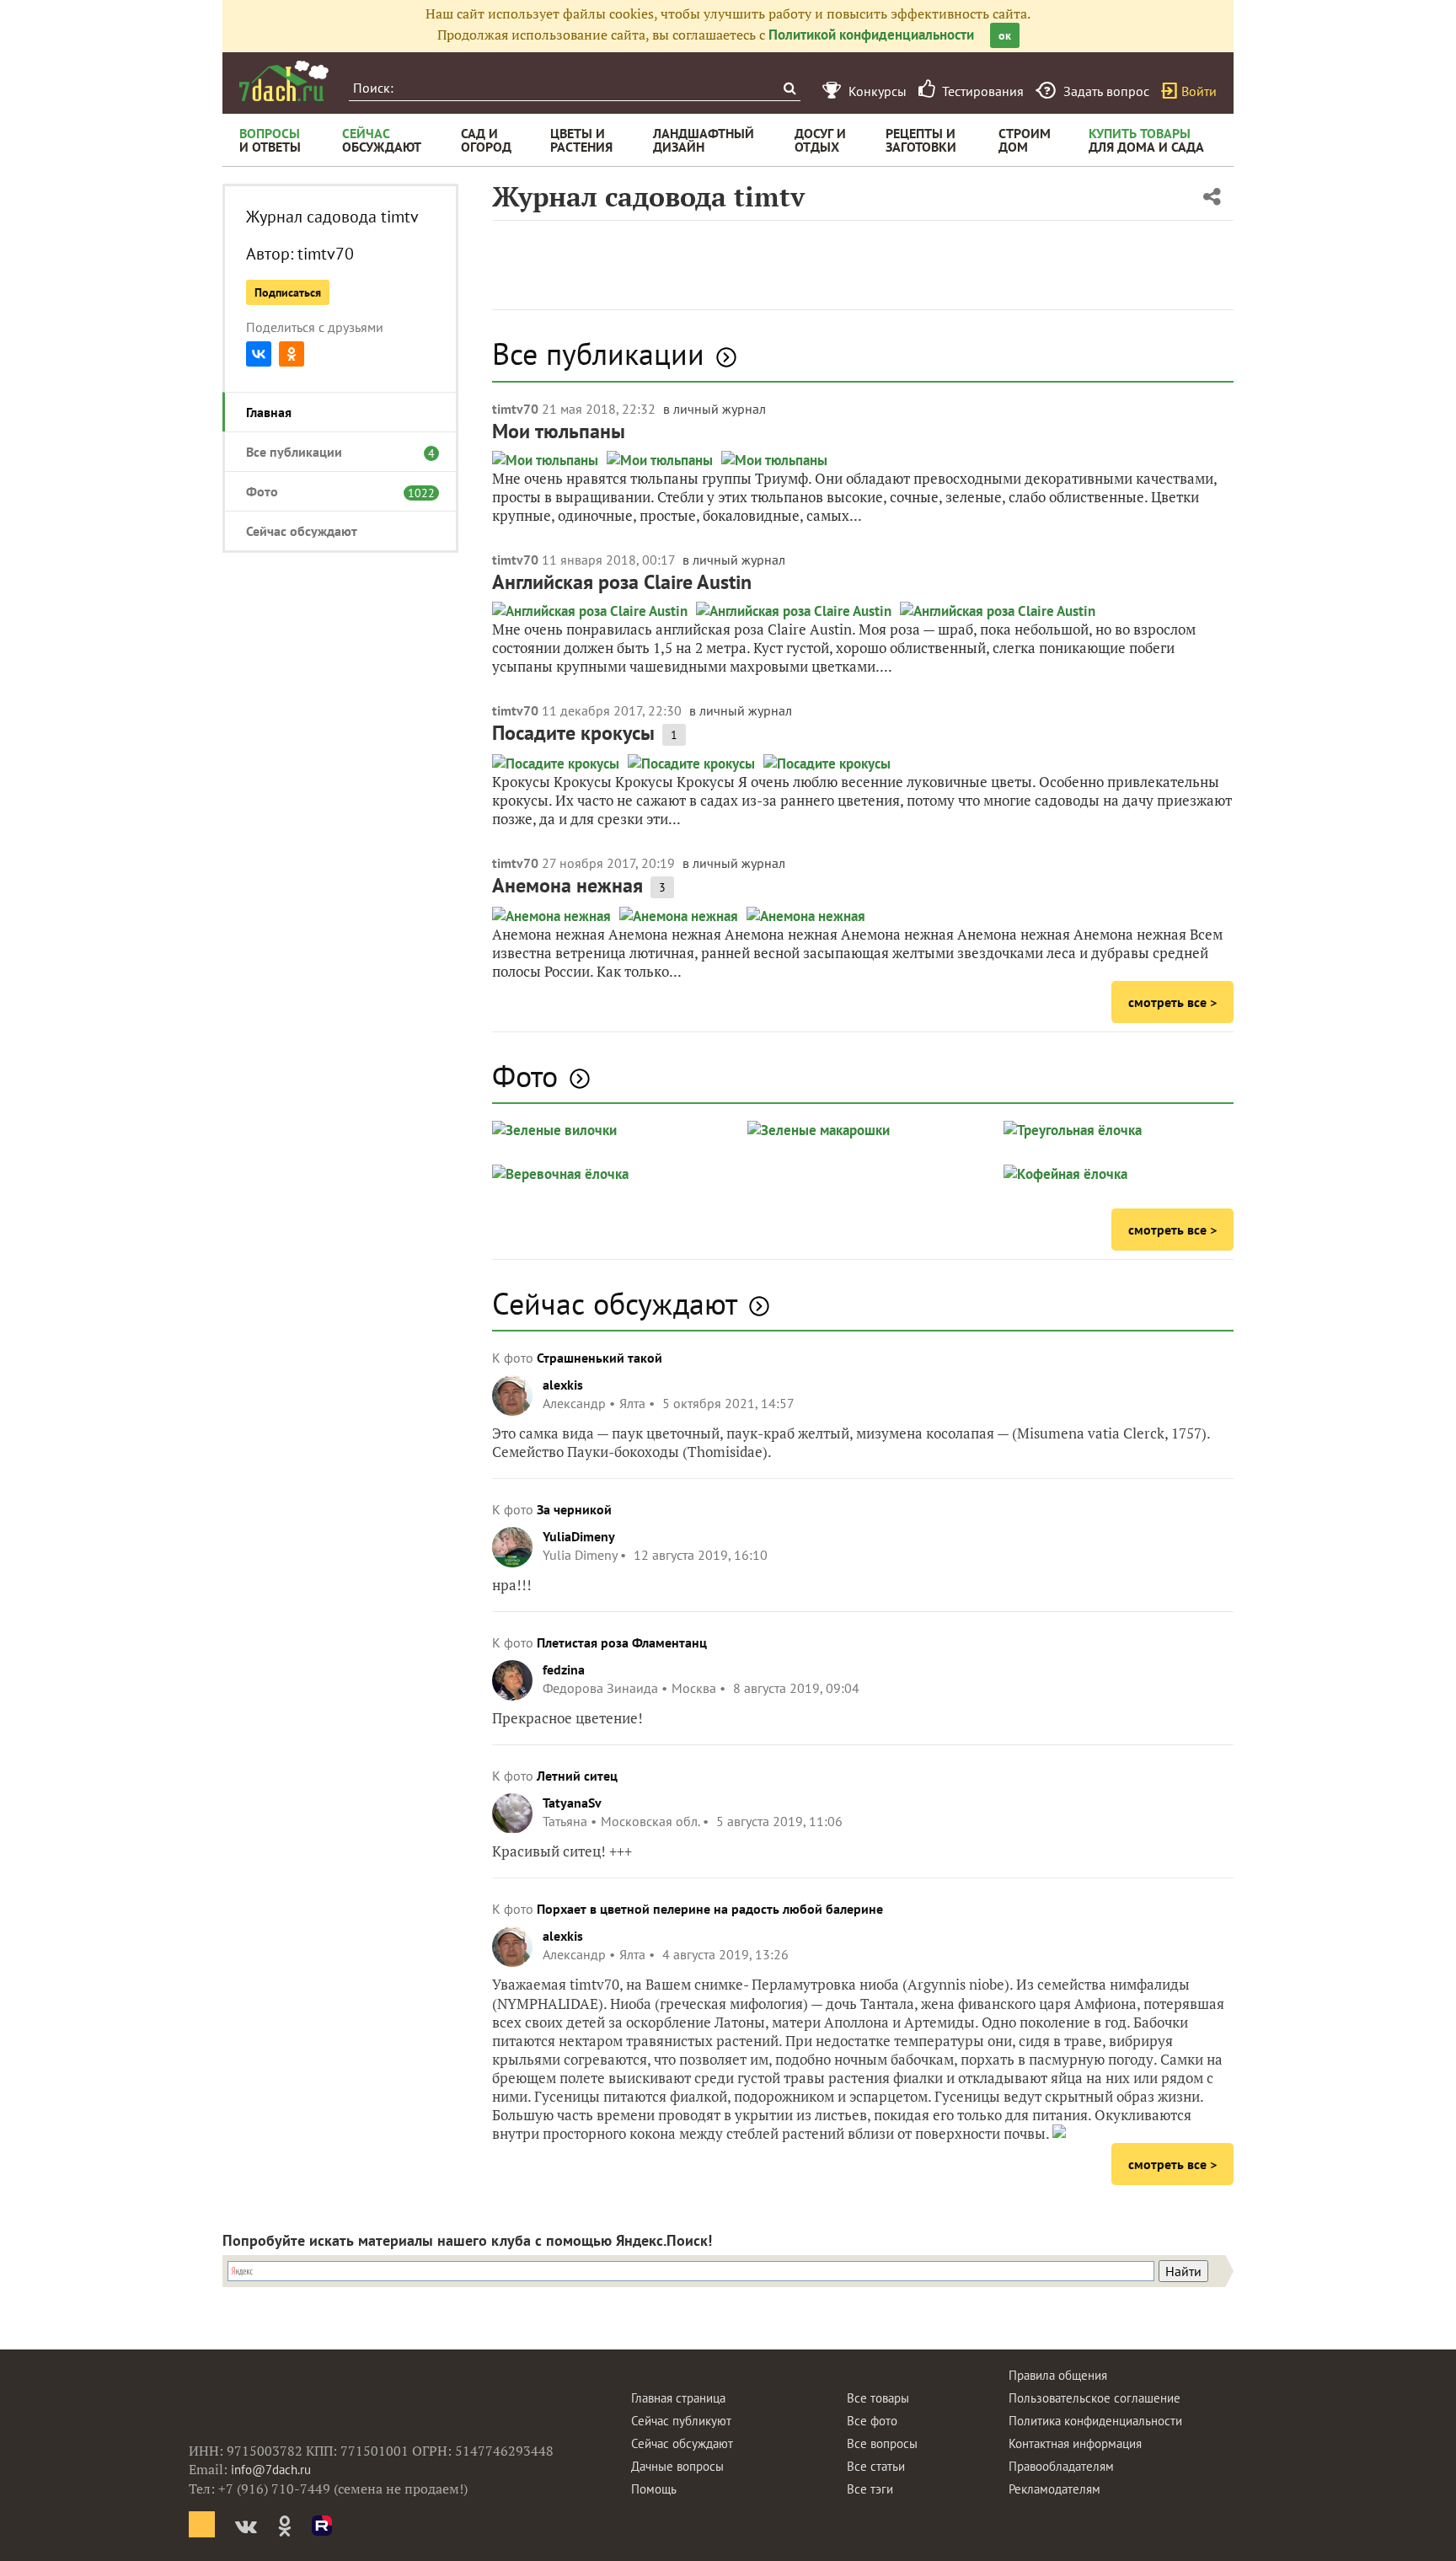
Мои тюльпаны (559, 431)
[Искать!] (789, 88)
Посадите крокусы (573, 733)
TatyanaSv (572, 1803)
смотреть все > (1172, 1002)
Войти (1199, 91)
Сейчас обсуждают (302, 531)
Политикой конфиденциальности (871, 35)
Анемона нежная (567, 885)
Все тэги (870, 2489)
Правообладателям (1061, 2466)
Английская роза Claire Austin (622, 582)
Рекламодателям (1055, 2489)
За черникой (574, 1509)
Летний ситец (577, 1776)
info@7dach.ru (271, 2470)
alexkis (563, 1385)
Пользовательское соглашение (1095, 2398)
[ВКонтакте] (259, 354)
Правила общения (1058, 2375)
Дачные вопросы (677, 2466)
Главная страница (678, 2398)
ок (1005, 35)
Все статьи (876, 2466)
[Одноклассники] (292, 354)
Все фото (872, 2421)
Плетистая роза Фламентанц (622, 1642)
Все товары (878, 2398)
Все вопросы (882, 2443)
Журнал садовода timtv (332, 217)
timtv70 (326, 254)
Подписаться (288, 292)
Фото (332, 491)
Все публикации (332, 452)
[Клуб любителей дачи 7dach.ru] (284, 81)
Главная (269, 412)
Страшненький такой (600, 1358)
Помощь (654, 2489)
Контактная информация (1075, 2443)
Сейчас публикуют (681, 2421)
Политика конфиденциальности (1095, 2421)
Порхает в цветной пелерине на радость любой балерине (710, 1909)
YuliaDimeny (579, 1536)
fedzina (564, 1669)
